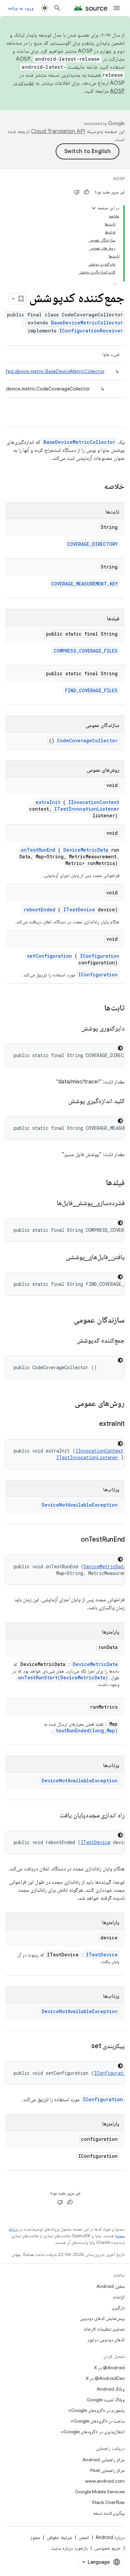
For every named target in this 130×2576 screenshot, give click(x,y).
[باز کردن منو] (117, 8)
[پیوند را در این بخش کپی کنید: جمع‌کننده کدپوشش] (69, 1341)
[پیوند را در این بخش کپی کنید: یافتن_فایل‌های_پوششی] (57, 1257)
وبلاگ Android (111, 2389)
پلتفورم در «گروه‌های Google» (96, 2410)
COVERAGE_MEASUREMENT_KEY (84, 584)
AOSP (119, 179)
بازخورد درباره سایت (69, 2548)
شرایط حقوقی (59, 2537)
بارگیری (118, 2308)
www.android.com (105, 2481)
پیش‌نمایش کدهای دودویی (102, 2318)
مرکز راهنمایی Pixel (107, 2470)
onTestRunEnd (38, 850)
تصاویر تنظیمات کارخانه (104, 2329)
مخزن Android (110, 2286)
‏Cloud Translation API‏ (58, 131)
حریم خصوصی (107, 2548)
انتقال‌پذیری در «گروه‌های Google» (93, 2432)
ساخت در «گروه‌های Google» (98, 2421)
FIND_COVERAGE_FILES (91, 690)
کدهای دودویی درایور (106, 2340)
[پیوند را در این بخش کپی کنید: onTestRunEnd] (72, 1540)
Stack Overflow (108, 2502)
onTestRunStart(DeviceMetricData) (63, 1677)
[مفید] (87, 192)
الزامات (119, 2297)
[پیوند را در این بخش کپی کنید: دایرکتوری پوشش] (73, 1029)
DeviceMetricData (86, 850)
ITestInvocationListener (87, 809)
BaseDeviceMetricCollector (87, 323)
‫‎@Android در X (109, 2368)
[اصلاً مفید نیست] (77, 192)
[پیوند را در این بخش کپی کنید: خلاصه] (95, 487)
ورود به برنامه (21, 8)
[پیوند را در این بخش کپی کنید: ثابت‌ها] (96, 1008)
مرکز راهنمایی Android (103, 2460)
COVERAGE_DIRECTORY (92, 544)
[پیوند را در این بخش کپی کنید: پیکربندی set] (83, 2046)
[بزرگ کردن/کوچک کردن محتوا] (94, 208)
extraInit (48, 802)
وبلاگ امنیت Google (106, 2400)
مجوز (35, 2537)
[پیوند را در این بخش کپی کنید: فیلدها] (97, 1183)
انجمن (84, 2537)
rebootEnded (39, 910)
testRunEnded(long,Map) (87, 1731)
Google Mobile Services (100, 2492)
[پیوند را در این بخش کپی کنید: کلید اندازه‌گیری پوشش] (60, 1101)
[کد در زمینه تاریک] (120, 1048)
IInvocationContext (94, 802)
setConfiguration (49, 956)
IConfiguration (100, 956)
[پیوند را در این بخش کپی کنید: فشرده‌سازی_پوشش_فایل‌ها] (48, 1203)
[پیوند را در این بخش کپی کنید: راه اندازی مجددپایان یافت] (51, 1816)
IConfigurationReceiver (91, 331)
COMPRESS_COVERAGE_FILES (86, 651)
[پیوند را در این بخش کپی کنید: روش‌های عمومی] (66, 1404)
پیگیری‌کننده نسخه (109, 2513)
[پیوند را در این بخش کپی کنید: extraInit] (91, 1424)
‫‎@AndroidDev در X (105, 2378)
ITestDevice (79, 910)
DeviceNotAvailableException (80, 1505)
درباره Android (110, 2537)
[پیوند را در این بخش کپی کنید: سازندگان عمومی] (65, 1321)
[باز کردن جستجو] (57, 8)
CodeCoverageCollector (87, 740)
